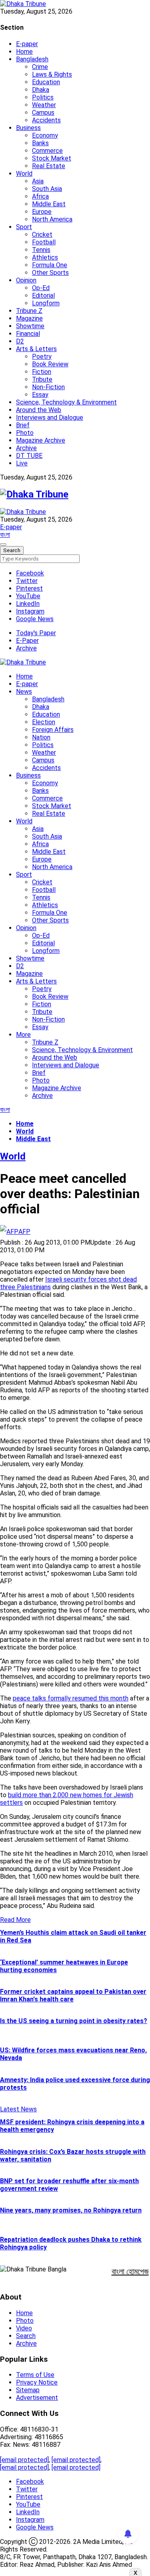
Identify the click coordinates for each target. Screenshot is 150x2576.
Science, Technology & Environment (66, 402)
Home (24, 52)
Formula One (50, 265)
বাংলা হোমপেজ (130, 2271)
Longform (46, 303)
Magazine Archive (41, 440)
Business (28, 128)
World (24, 174)
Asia (38, 181)
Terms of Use (35, 2375)
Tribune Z (29, 311)
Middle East (49, 204)
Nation (41, 737)
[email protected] (24, 2460)
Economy (45, 135)
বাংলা (5, 535)
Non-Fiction (48, 387)
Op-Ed (41, 288)
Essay (40, 395)
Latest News (18, 2109)
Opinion (26, 280)
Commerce (47, 151)
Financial (28, 334)
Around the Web (39, 410)
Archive (26, 448)
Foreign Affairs (53, 730)
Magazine (29, 318)
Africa (40, 196)
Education (46, 82)
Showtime (30, 326)
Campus (43, 113)
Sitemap (28, 2390)
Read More (15, 1920)
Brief (23, 425)
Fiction (42, 372)
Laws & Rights (52, 74)
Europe (42, 212)
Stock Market (52, 158)
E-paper (27, 44)
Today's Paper (36, 633)
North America (52, 219)
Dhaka (41, 90)
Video (24, 2328)
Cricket (42, 235)
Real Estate (49, 166)
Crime (40, 67)
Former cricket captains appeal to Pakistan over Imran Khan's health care (73, 1995)
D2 (20, 341)
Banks (40, 143)
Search (26, 2336)
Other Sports (50, 273)
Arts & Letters (36, 349)
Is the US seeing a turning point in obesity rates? (74, 2021)
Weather (44, 105)
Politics (43, 97)
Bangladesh (32, 59)
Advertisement (37, 2398)
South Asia (47, 189)
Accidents (46, 120)
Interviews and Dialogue (50, 417)
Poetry (42, 357)
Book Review (50, 364)
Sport (24, 227)
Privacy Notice (37, 2382)
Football (44, 242)
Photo (25, 433)
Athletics (45, 257)
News (24, 692)
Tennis (41, 250)
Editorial (43, 296)
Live (22, 463)
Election (44, 722)
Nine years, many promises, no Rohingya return (71, 2210)
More (23, 1035)
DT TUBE (29, 456)
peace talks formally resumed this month (71, 1698)
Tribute (42, 379)
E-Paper (27, 641)
